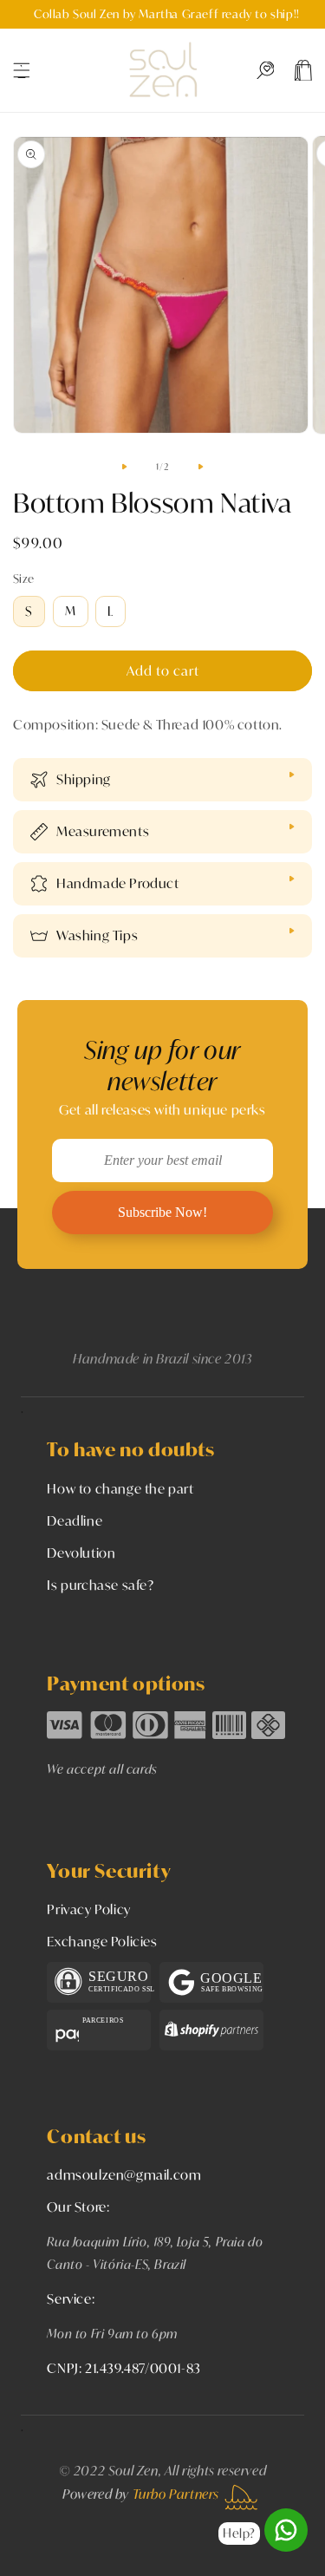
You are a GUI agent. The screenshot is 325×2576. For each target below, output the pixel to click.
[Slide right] (201, 467)
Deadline (75, 1520)
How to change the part (120, 1488)
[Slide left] (125, 467)
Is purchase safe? (100, 1585)
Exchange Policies (102, 1941)
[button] (22, 70)
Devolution (81, 1553)
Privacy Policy (88, 1909)
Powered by (141, 2494)
